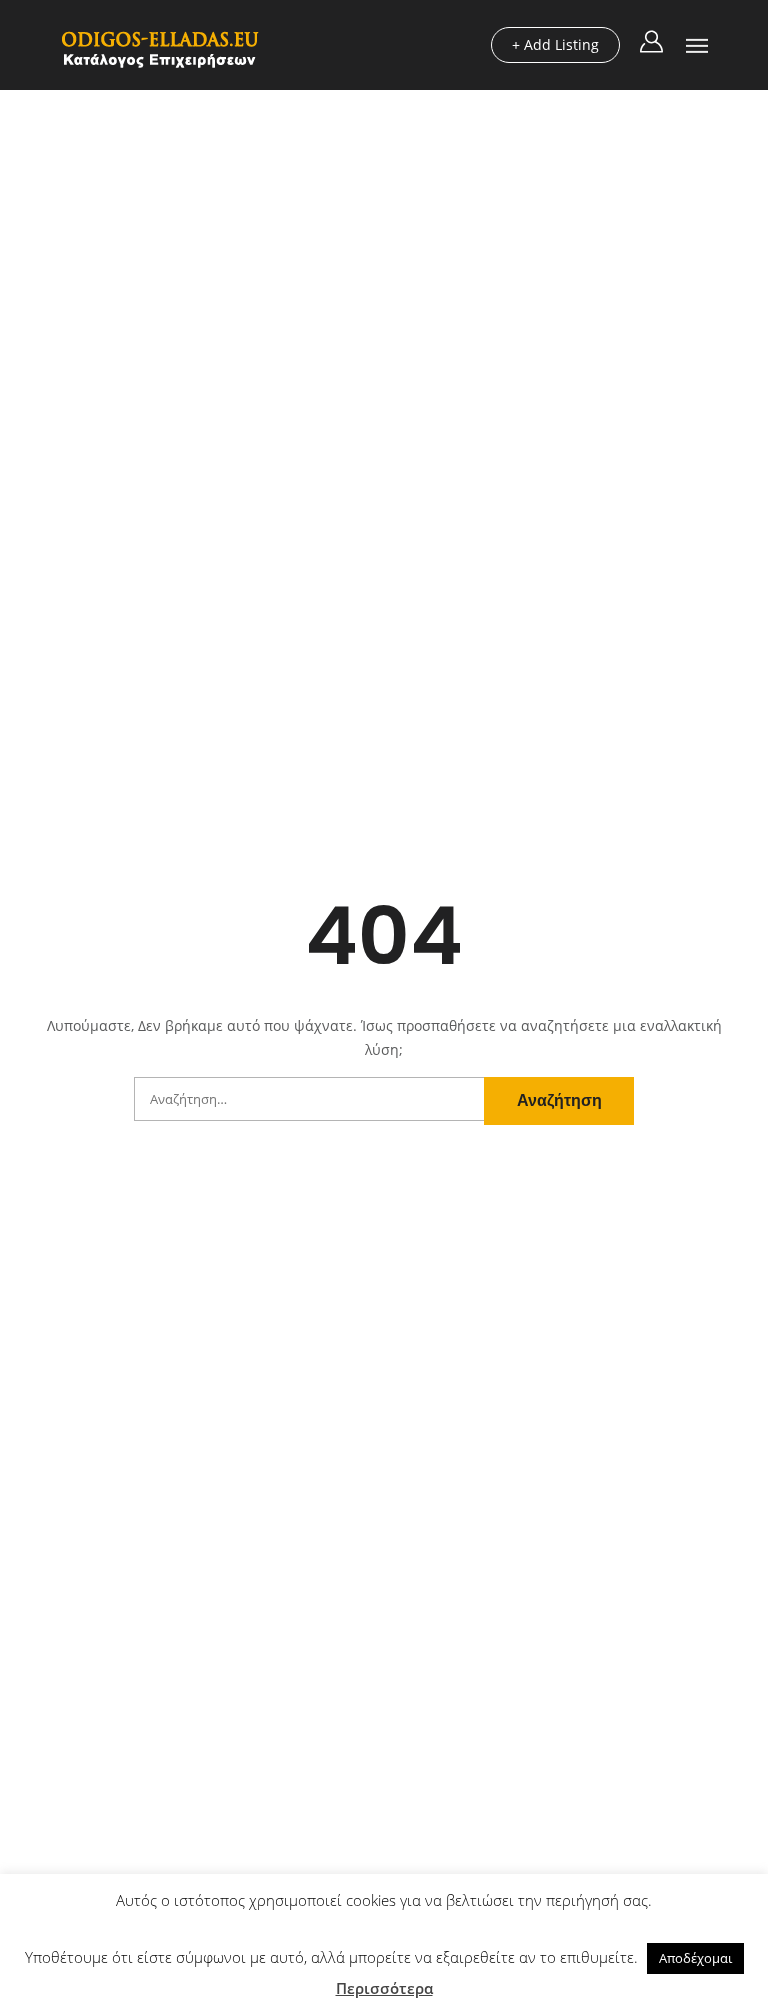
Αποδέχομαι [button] (695, 1958)
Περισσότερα (384, 1988)
